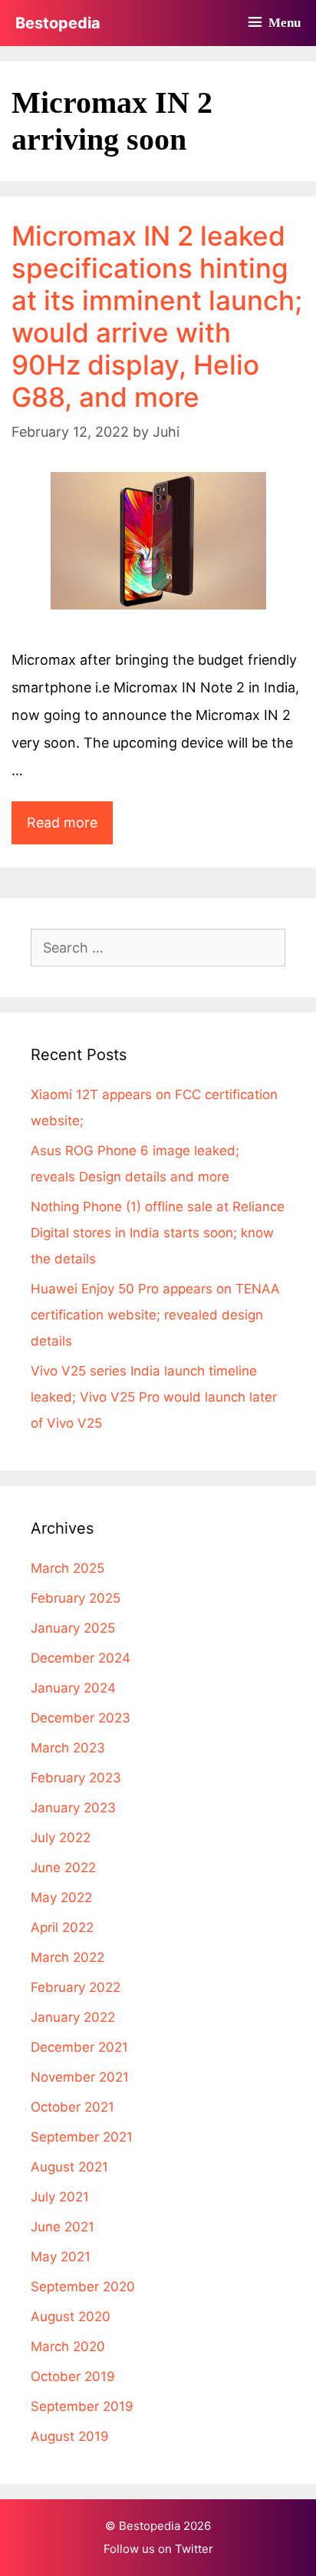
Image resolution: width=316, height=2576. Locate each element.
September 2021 (82, 2137)
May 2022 (61, 1897)
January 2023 (73, 1808)
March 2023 (68, 1748)
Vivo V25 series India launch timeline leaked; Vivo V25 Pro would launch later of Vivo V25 (154, 1397)
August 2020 (71, 2317)
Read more (70, 829)
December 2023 (81, 1718)
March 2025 (67, 1568)
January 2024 (73, 1688)
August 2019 (70, 2436)
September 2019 (82, 2406)
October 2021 (72, 2107)
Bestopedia (58, 23)
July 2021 (60, 2197)
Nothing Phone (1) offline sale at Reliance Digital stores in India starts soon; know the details (158, 1233)
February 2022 (76, 1987)
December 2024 (81, 1658)
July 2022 (61, 1838)
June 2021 (63, 2227)
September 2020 (83, 2287)
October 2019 (73, 2376)
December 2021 (79, 2047)
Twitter (194, 2549)
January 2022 (73, 2017)
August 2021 (69, 2167)
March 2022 (67, 1957)
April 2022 (62, 1927)
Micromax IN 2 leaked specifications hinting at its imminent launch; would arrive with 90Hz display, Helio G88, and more (157, 316)
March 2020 (68, 2346)
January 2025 (73, 1628)
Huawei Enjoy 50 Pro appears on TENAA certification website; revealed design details (155, 1315)
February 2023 (76, 1778)
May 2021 (61, 2257)
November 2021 (80, 2077)
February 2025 (76, 1598)
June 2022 (63, 1868)
